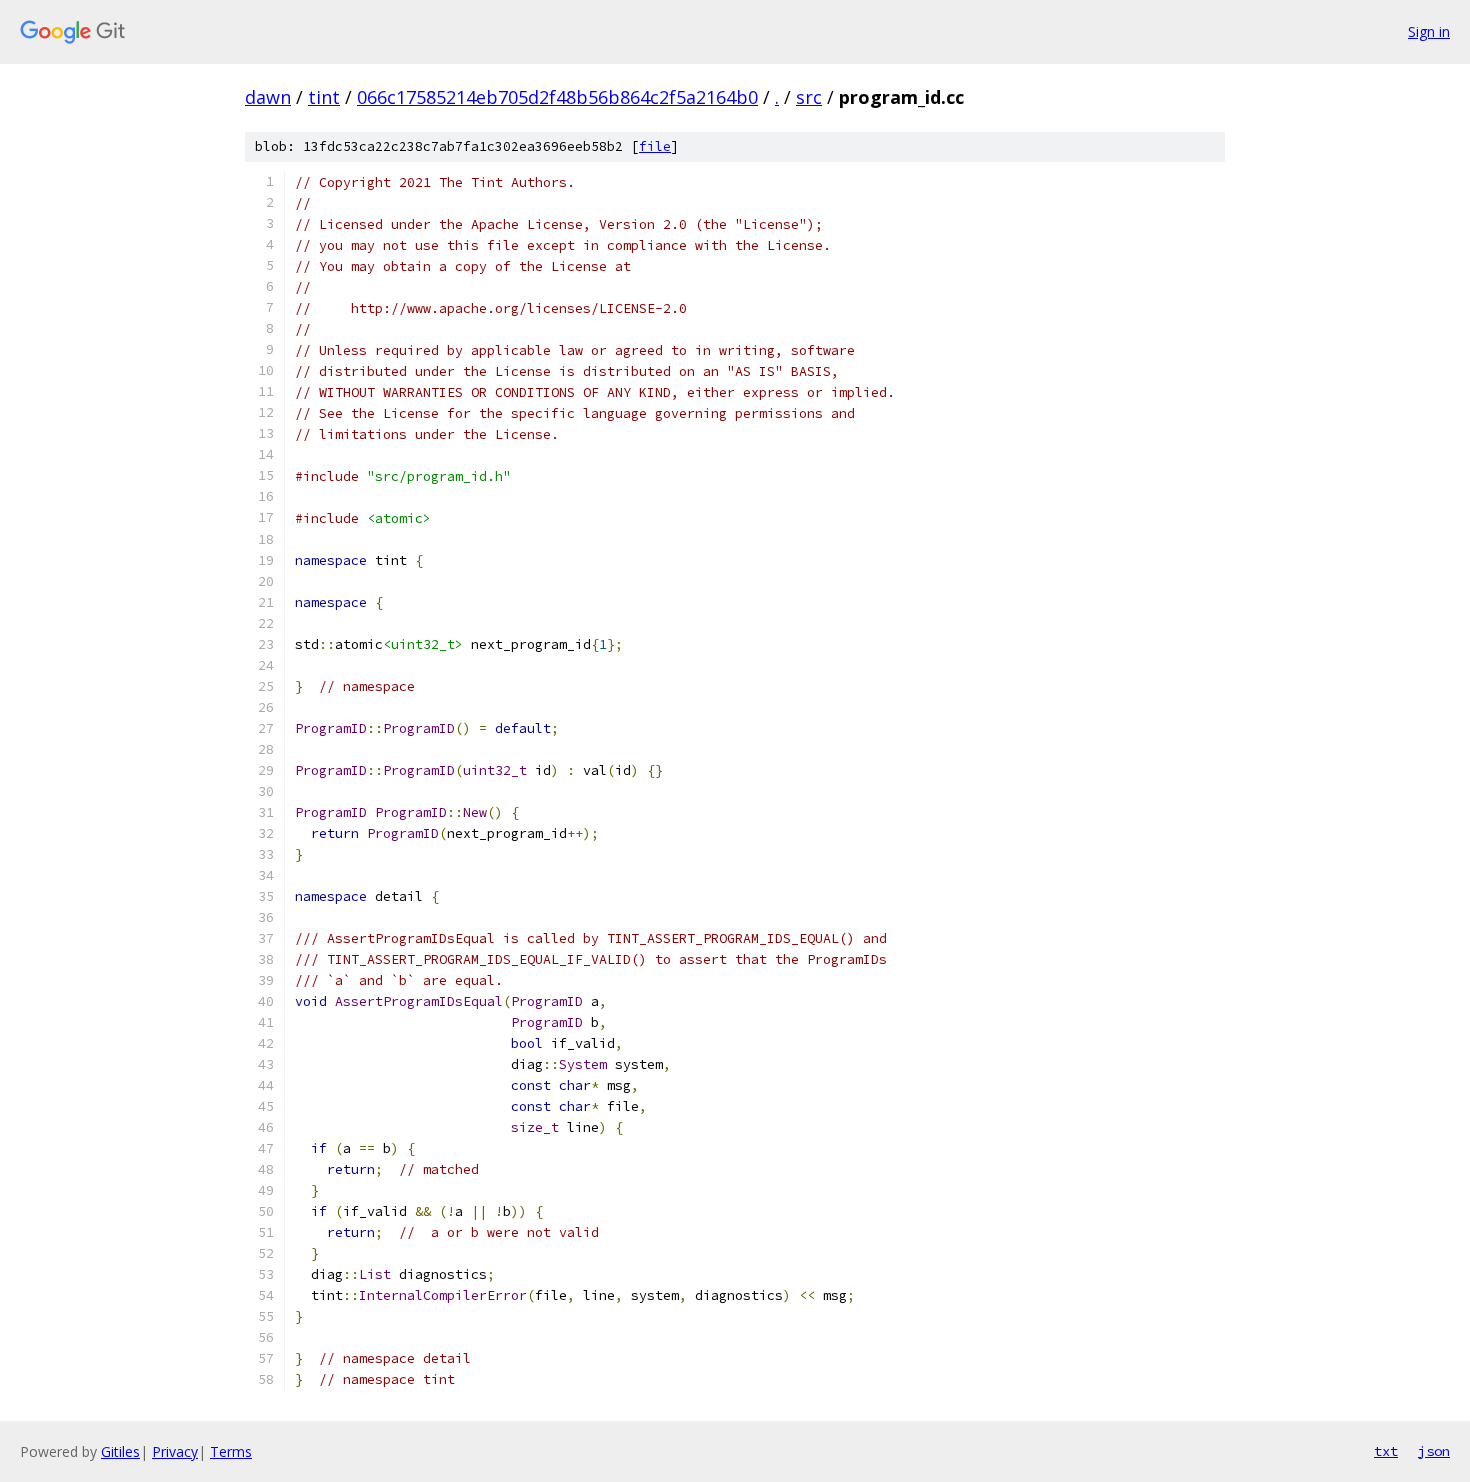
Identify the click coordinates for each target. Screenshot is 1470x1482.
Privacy (175, 1451)
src (809, 97)
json (1434, 1451)
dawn (268, 97)
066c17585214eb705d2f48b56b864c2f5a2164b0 (557, 97)
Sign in (1429, 31)
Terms (231, 1451)
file (655, 146)
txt (1386, 1451)
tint (324, 97)
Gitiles (120, 1451)
